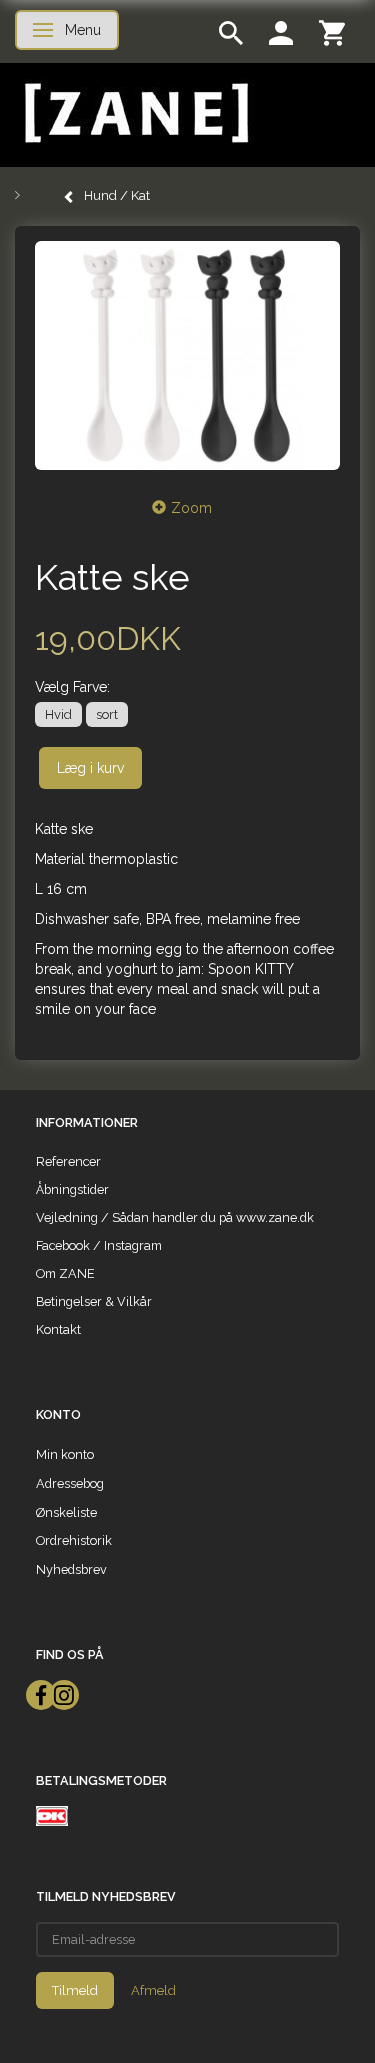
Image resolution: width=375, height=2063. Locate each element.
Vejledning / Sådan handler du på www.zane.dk (175, 1217)
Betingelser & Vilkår (94, 1301)
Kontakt (58, 1329)
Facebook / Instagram (99, 1245)
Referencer (68, 1161)
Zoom (191, 508)
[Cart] (332, 31)
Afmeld (153, 1990)
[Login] (281, 31)
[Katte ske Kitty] (187, 355)
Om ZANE (65, 1273)
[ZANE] (134, 113)
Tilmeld (75, 1990)
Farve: (72, 687)
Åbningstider (72, 1189)
